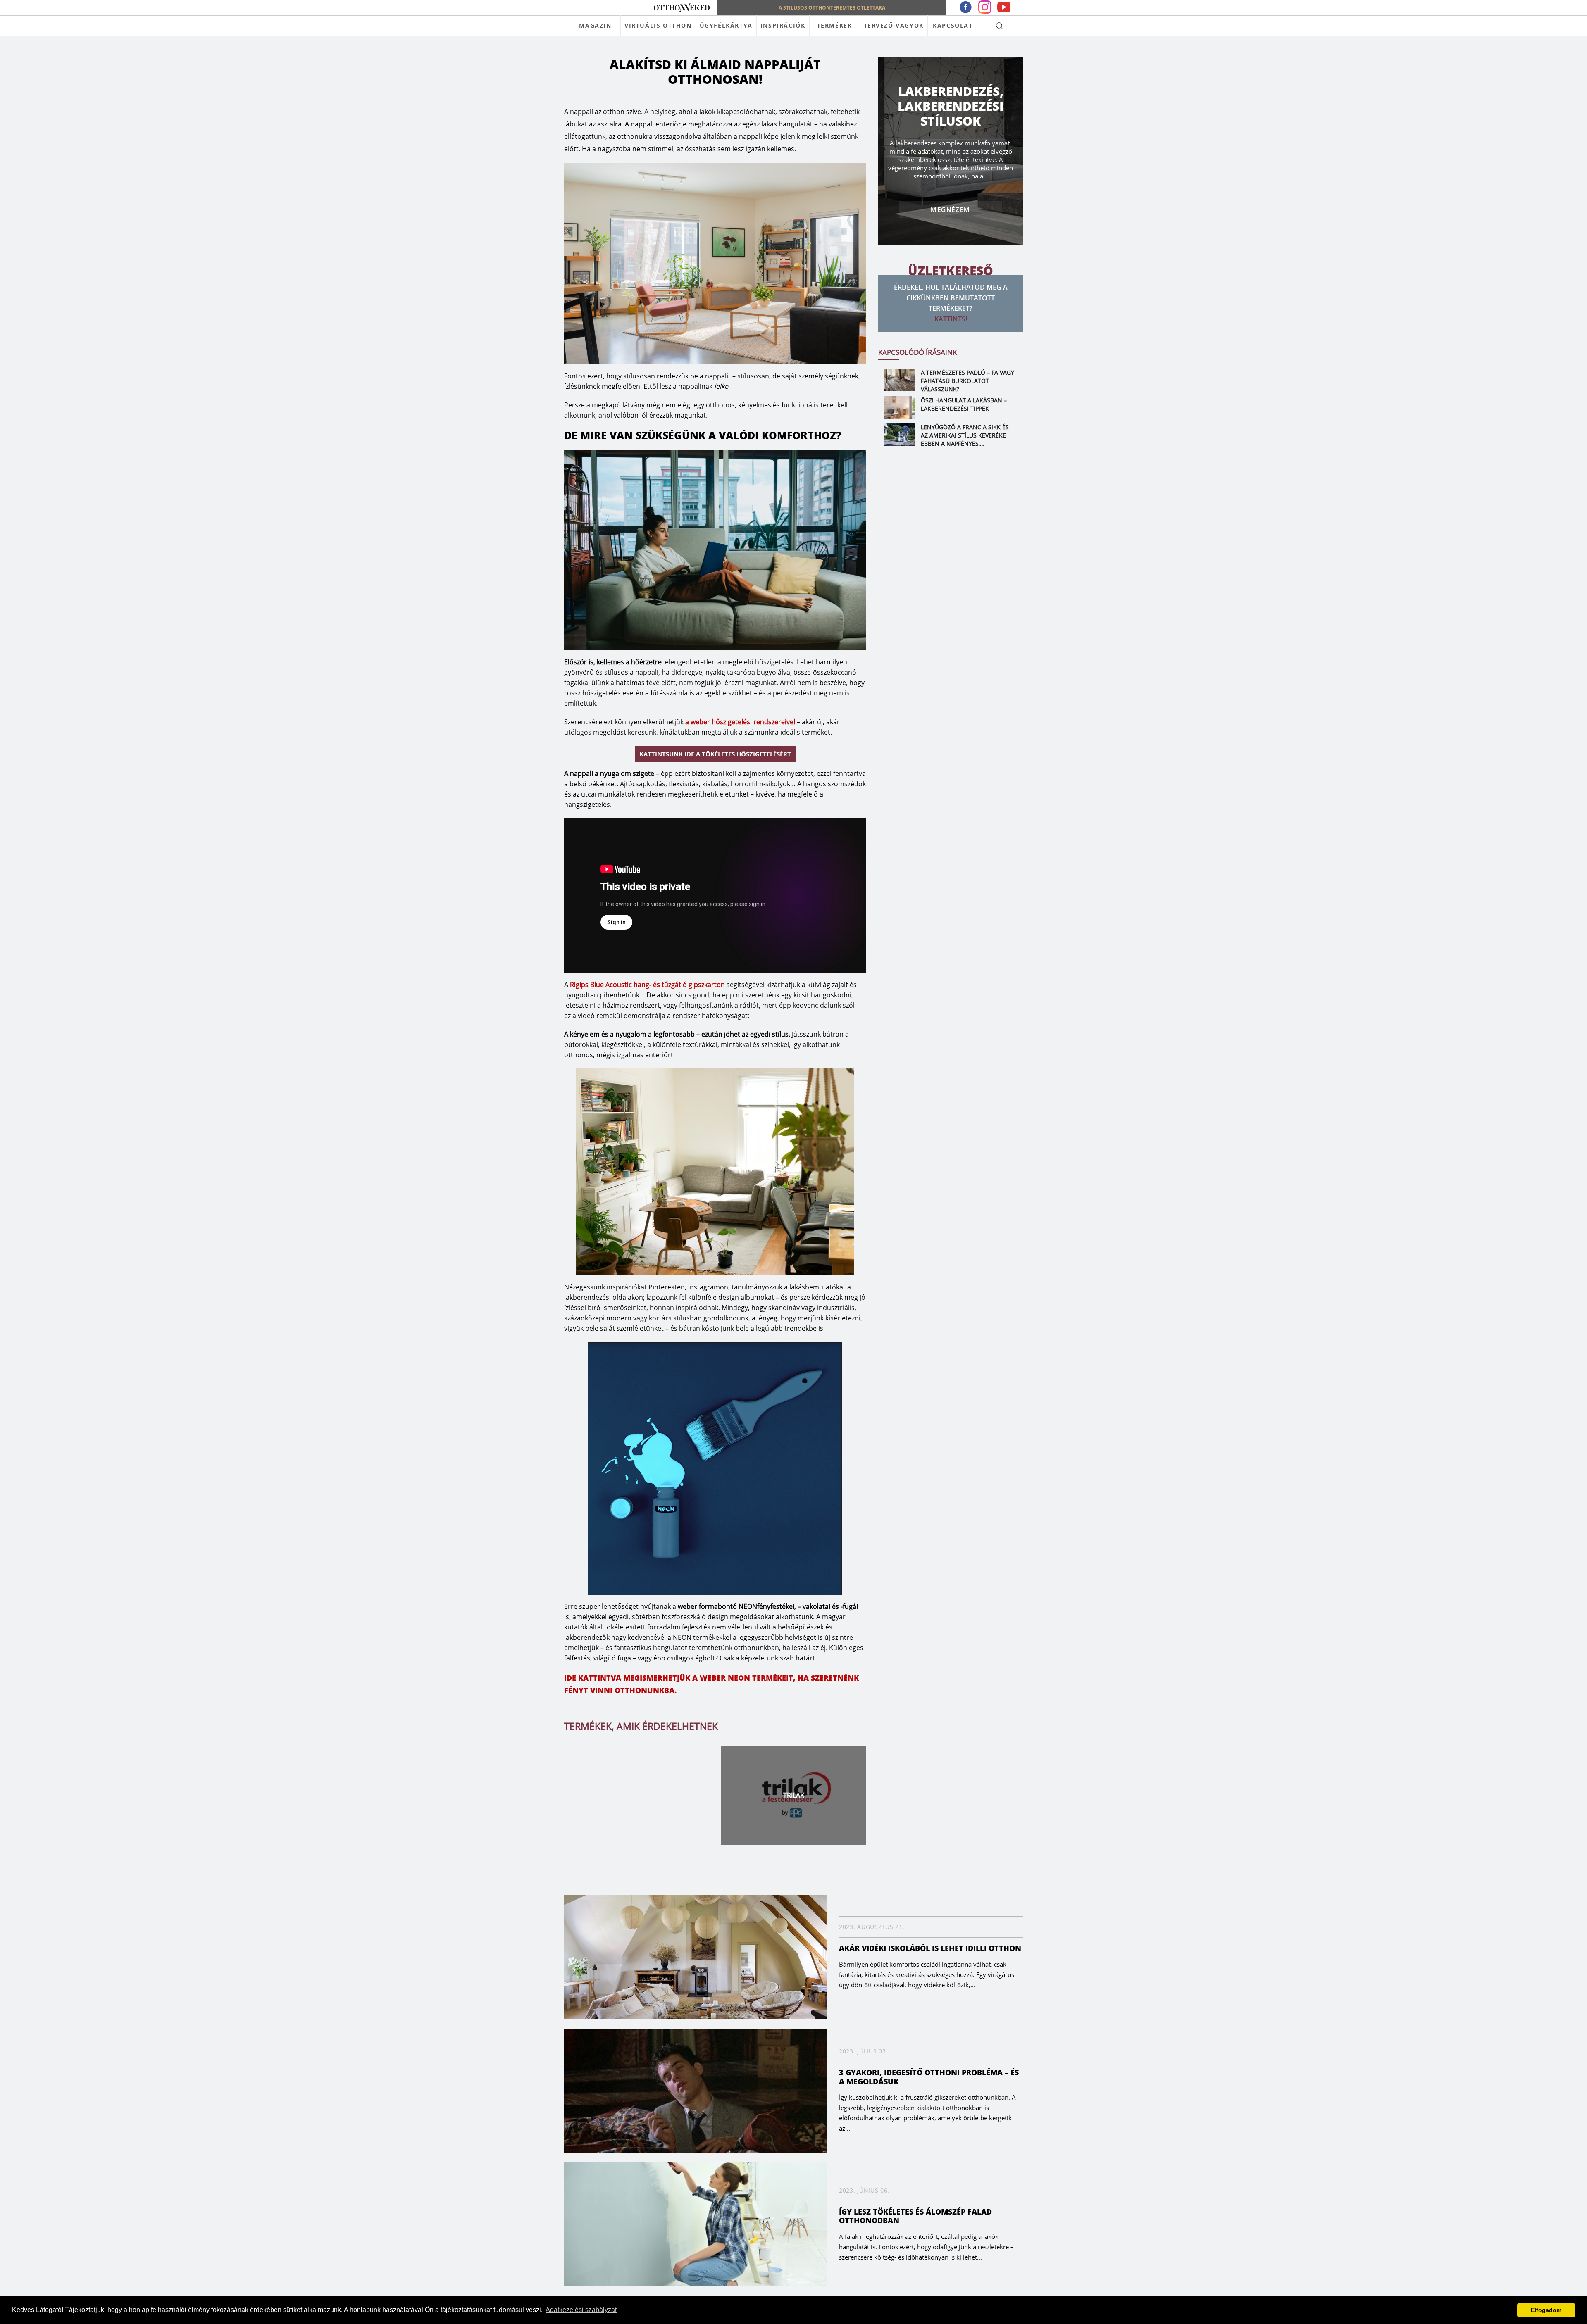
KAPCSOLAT (953, 25)
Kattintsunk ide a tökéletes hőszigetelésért (715, 754)
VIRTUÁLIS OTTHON (658, 25)
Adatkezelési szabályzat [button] (581, 2310)
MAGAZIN (595, 25)
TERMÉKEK (835, 25)
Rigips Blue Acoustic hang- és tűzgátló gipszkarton (647, 985)
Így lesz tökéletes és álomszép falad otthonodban (915, 2216)
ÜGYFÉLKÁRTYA (726, 25)
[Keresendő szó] (1000, 26)
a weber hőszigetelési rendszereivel (740, 722)
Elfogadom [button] (1546, 2310)
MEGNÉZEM (951, 209)
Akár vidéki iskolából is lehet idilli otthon (930, 1948)
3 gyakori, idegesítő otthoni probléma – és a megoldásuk (929, 2077)
